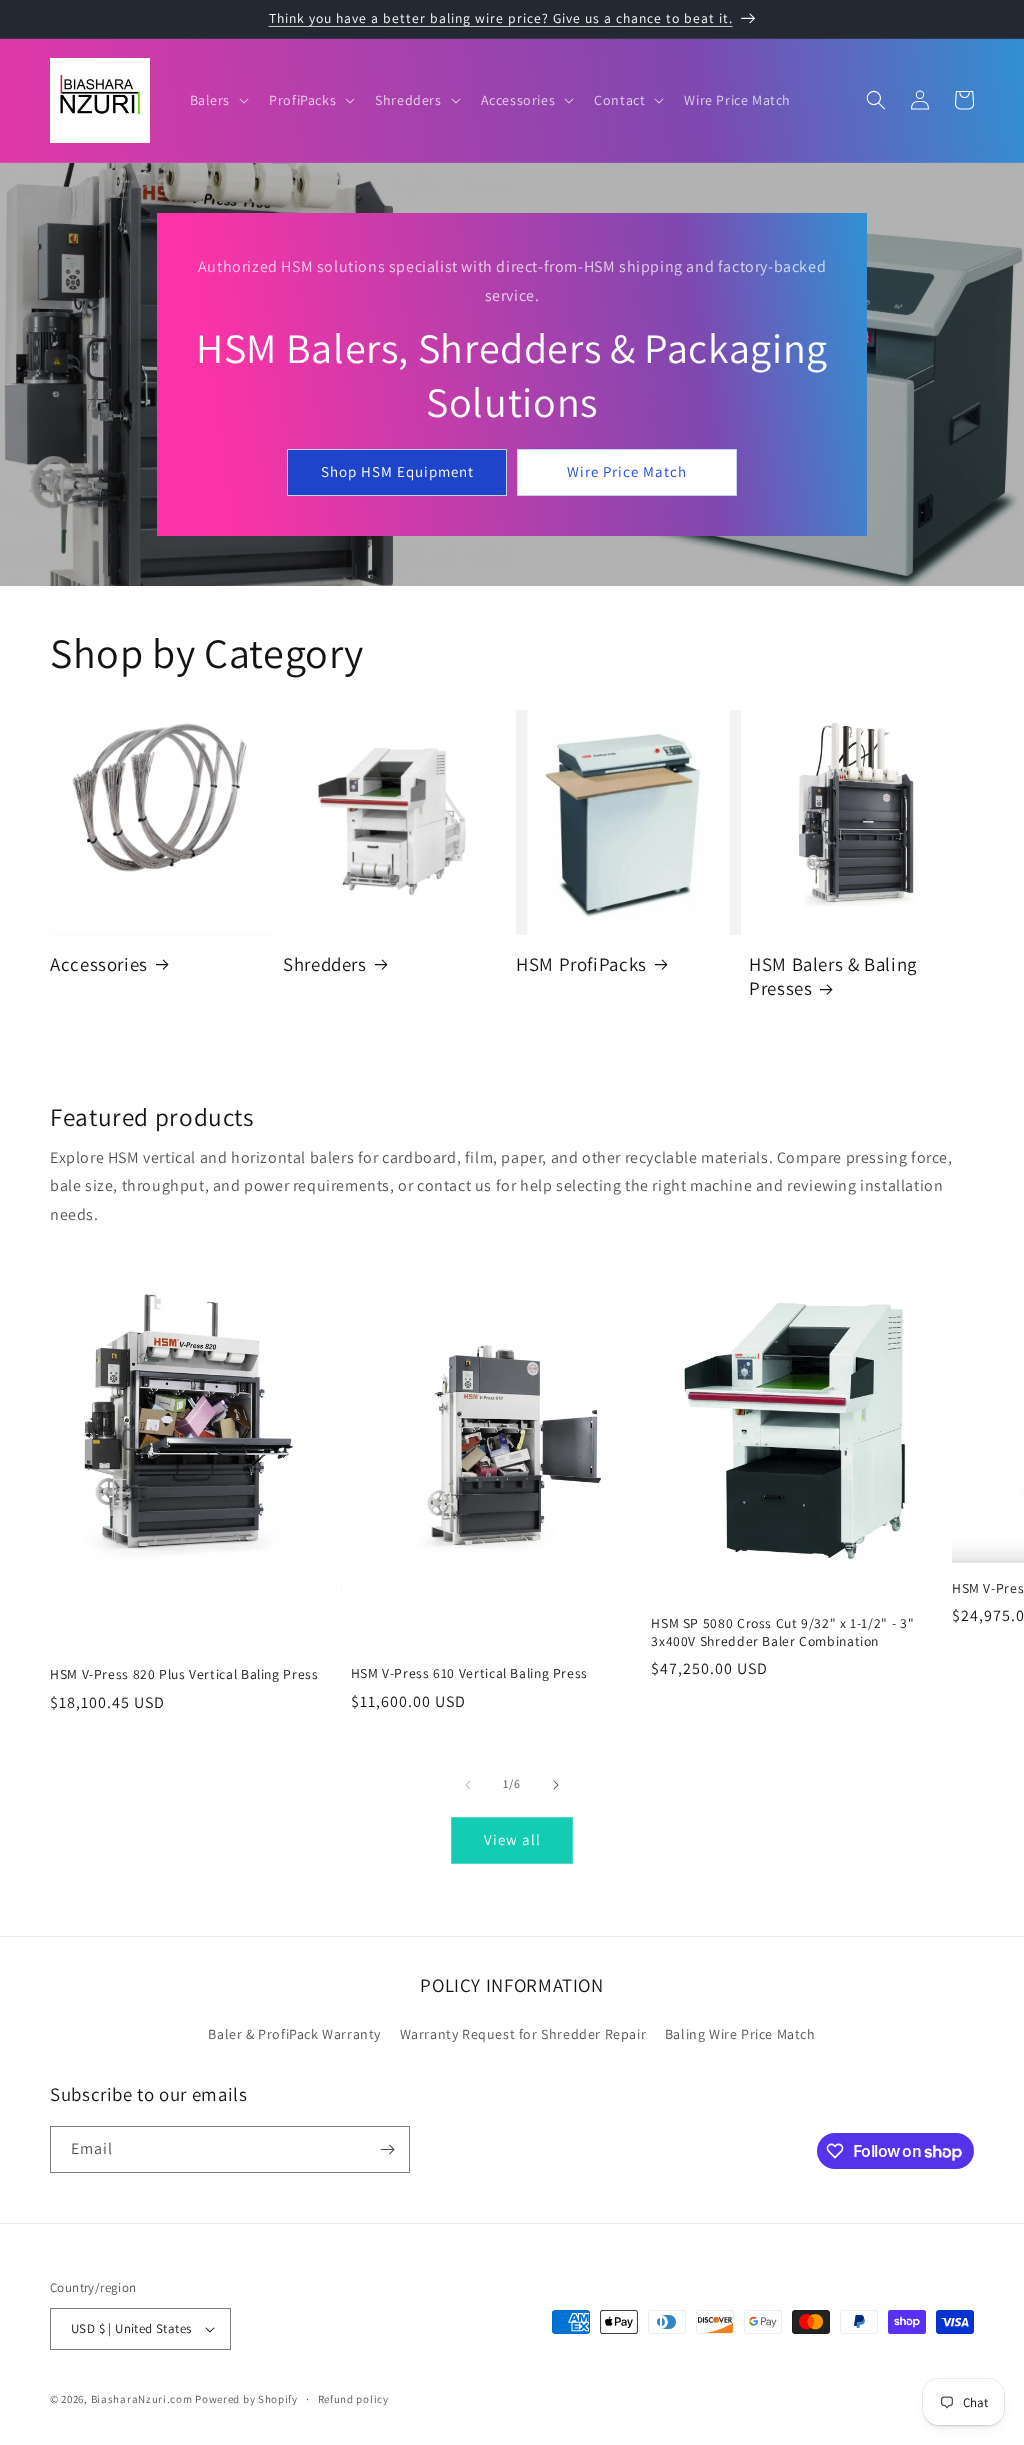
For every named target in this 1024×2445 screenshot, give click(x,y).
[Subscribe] (387, 2149)
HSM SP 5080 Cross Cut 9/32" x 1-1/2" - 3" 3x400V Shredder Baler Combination (782, 1632)
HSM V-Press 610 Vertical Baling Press (469, 1673)
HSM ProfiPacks (581, 964)
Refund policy (353, 2399)
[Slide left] (468, 1785)
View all (512, 1839)
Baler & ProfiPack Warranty (294, 2034)
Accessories (99, 964)
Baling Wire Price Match (740, 2034)
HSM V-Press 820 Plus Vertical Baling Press (184, 1674)
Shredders (325, 964)
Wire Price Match (627, 471)
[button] (218, 100)
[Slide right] (556, 1785)
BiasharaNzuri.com (143, 2399)
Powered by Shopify (246, 2399)
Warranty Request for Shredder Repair (523, 2034)
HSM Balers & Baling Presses (833, 976)
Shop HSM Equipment (397, 471)
